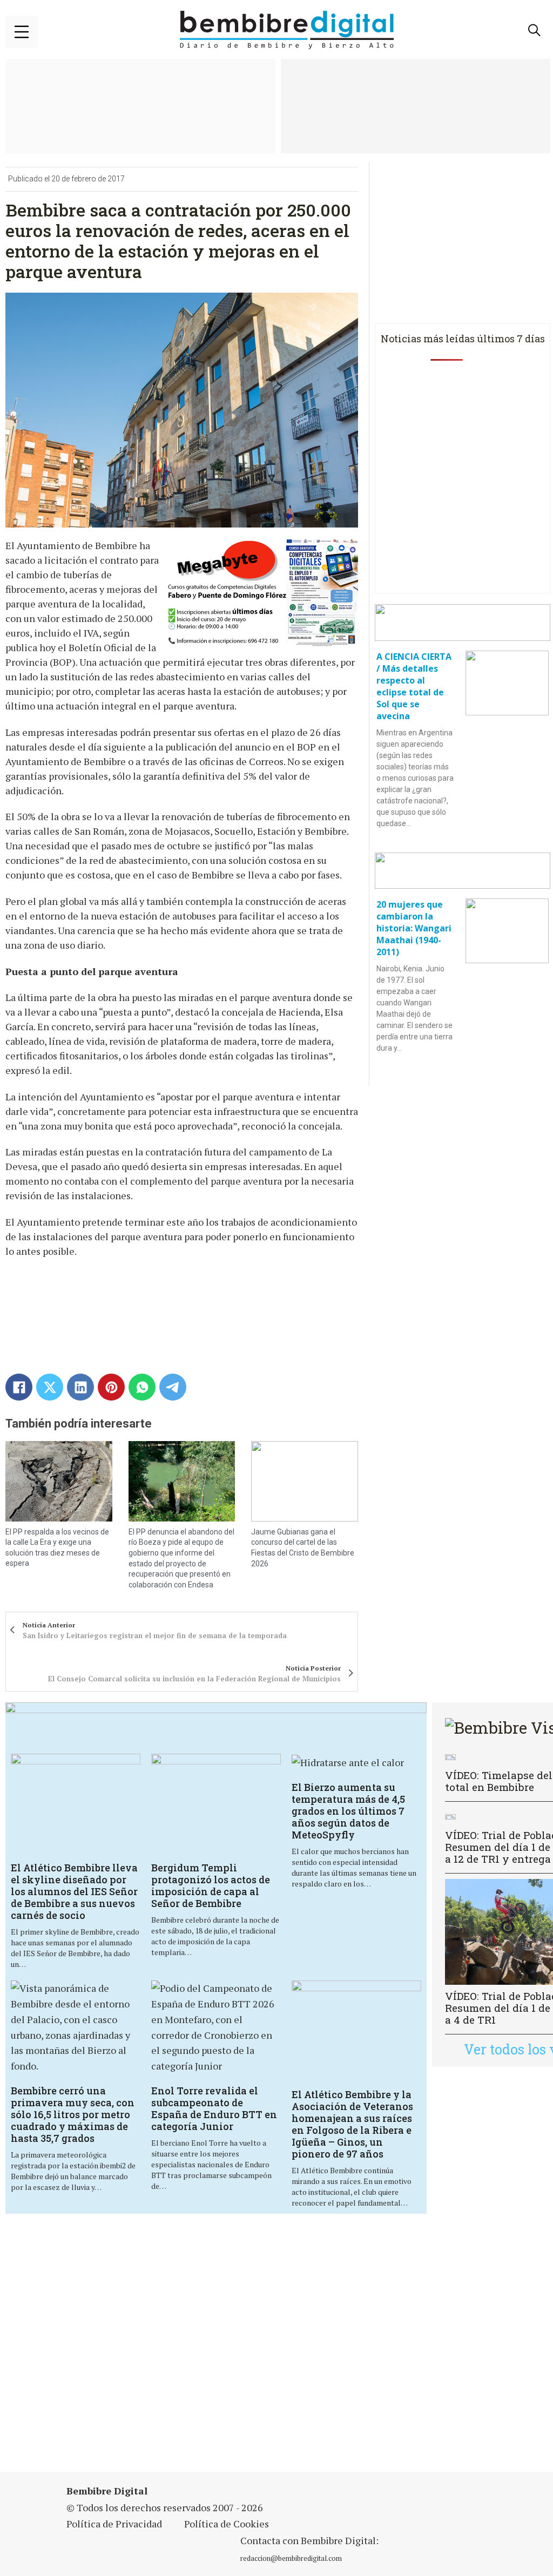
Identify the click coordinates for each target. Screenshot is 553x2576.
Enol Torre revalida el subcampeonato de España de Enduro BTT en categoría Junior (214, 2108)
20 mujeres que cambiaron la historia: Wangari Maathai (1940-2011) (414, 928)
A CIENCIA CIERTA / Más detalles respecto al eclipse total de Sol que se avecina (414, 686)
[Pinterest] (111, 1387)
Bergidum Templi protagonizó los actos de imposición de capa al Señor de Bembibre (211, 1885)
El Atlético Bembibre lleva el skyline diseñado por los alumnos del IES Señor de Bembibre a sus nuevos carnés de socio (74, 1891)
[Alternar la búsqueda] (534, 30)
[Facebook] (19, 1387)
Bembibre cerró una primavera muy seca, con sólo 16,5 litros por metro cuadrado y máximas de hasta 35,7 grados (73, 2114)
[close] (22, 32)
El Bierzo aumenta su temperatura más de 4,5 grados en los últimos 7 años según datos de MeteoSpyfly (348, 1811)
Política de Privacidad (114, 2524)
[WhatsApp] (142, 1387)
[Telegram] (173, 1387)
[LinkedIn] (80, 1387)
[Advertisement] (191, 2349)
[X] (50, 1387)
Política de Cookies (227, 2524)
